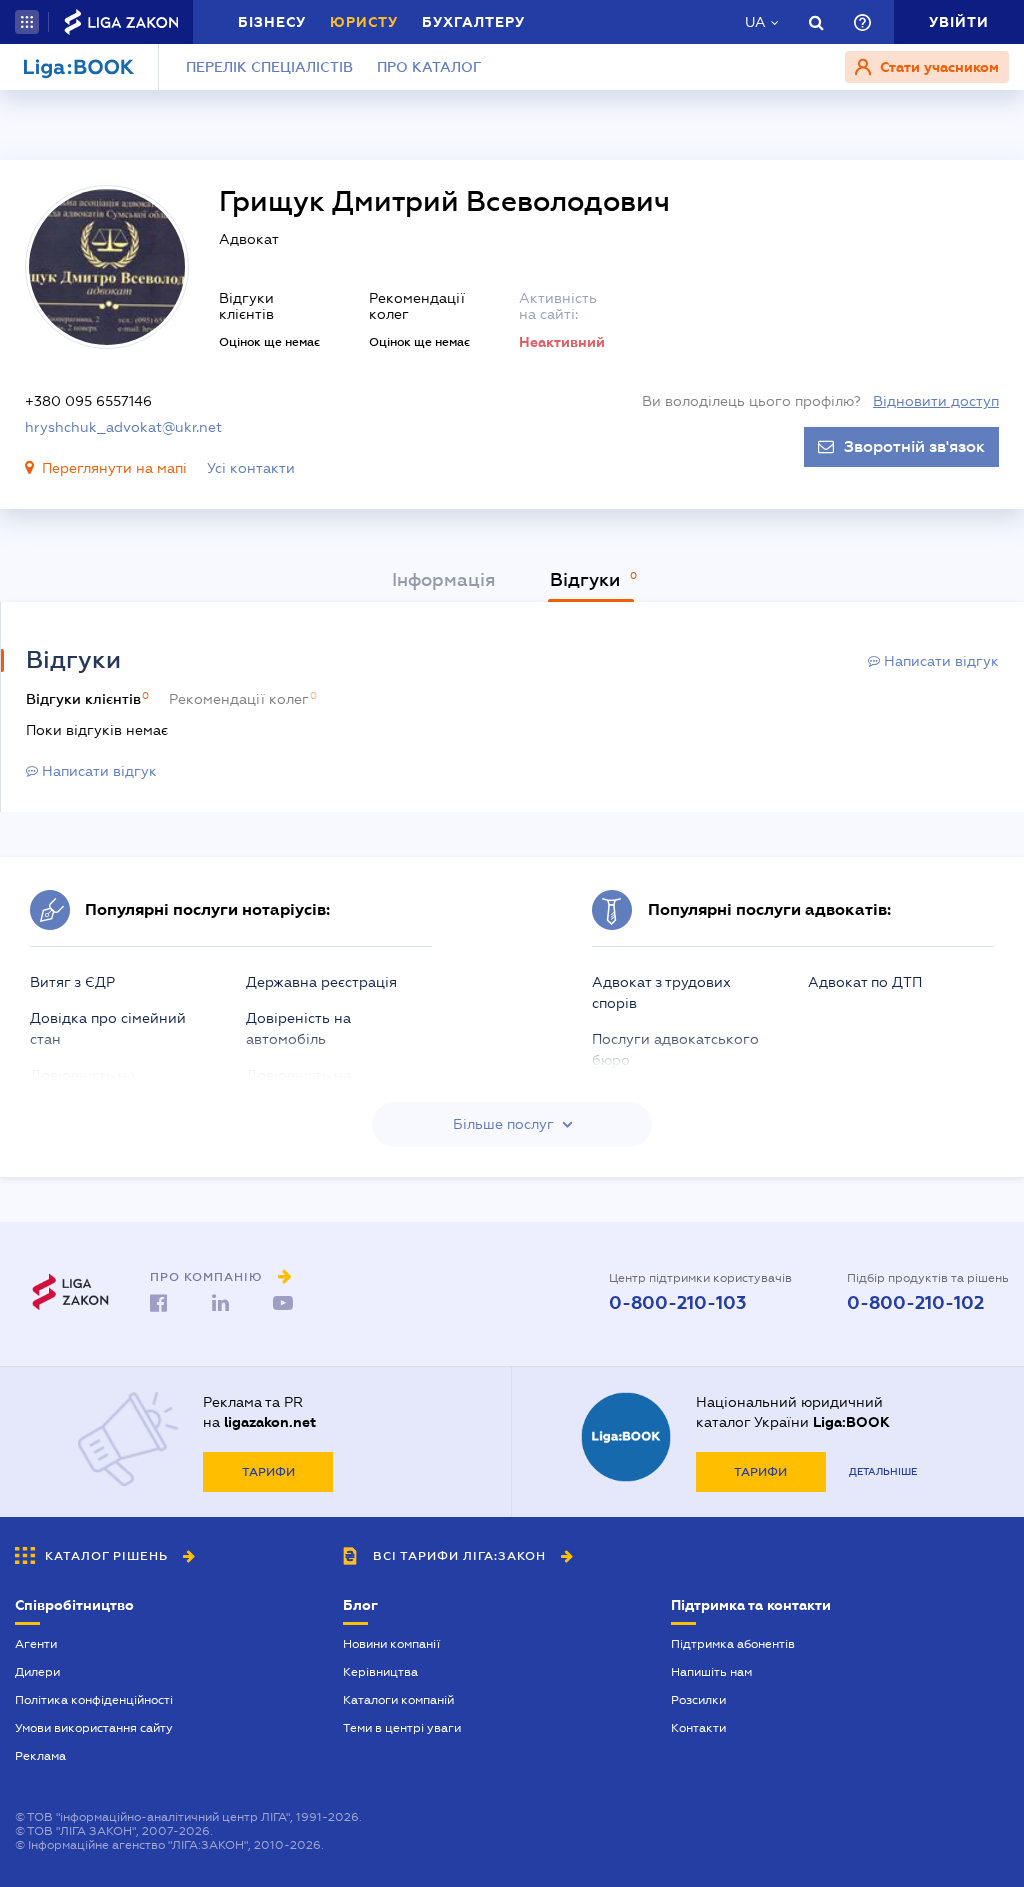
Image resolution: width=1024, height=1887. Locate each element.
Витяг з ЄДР (72, 982)
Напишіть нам (711, 1672)
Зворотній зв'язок (914, 447)
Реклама (40, 1756)
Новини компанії (391, 1644)
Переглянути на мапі (114, 468)
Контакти (698, 1728)
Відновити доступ (936, 401)
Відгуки (587, 580)
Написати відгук (939, 661)
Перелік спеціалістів (269, 67)
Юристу (364, 22)
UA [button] (755, 22)
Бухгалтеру (473, 22)
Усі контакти (251, 468)
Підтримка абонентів (733, 1644)
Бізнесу (272, 22)
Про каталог (429, 67)
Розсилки (698, 1700)
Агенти (36, 1644)
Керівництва (380, 1672)
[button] (27, 22)
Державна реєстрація (321, 982)
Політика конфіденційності (94, 1700)
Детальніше (883, 1471)
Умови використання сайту (94, 1728)
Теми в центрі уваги (402, 1728)
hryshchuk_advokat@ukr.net (123, 427)
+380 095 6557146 (88, 401)
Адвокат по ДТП (865, 982)
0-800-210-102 (915, 1303)
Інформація (444, 580)
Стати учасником (937, 67)
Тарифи (268, 1472)
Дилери (37, 1672)
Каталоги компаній (398, 1700)
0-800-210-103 (677, 1303)
